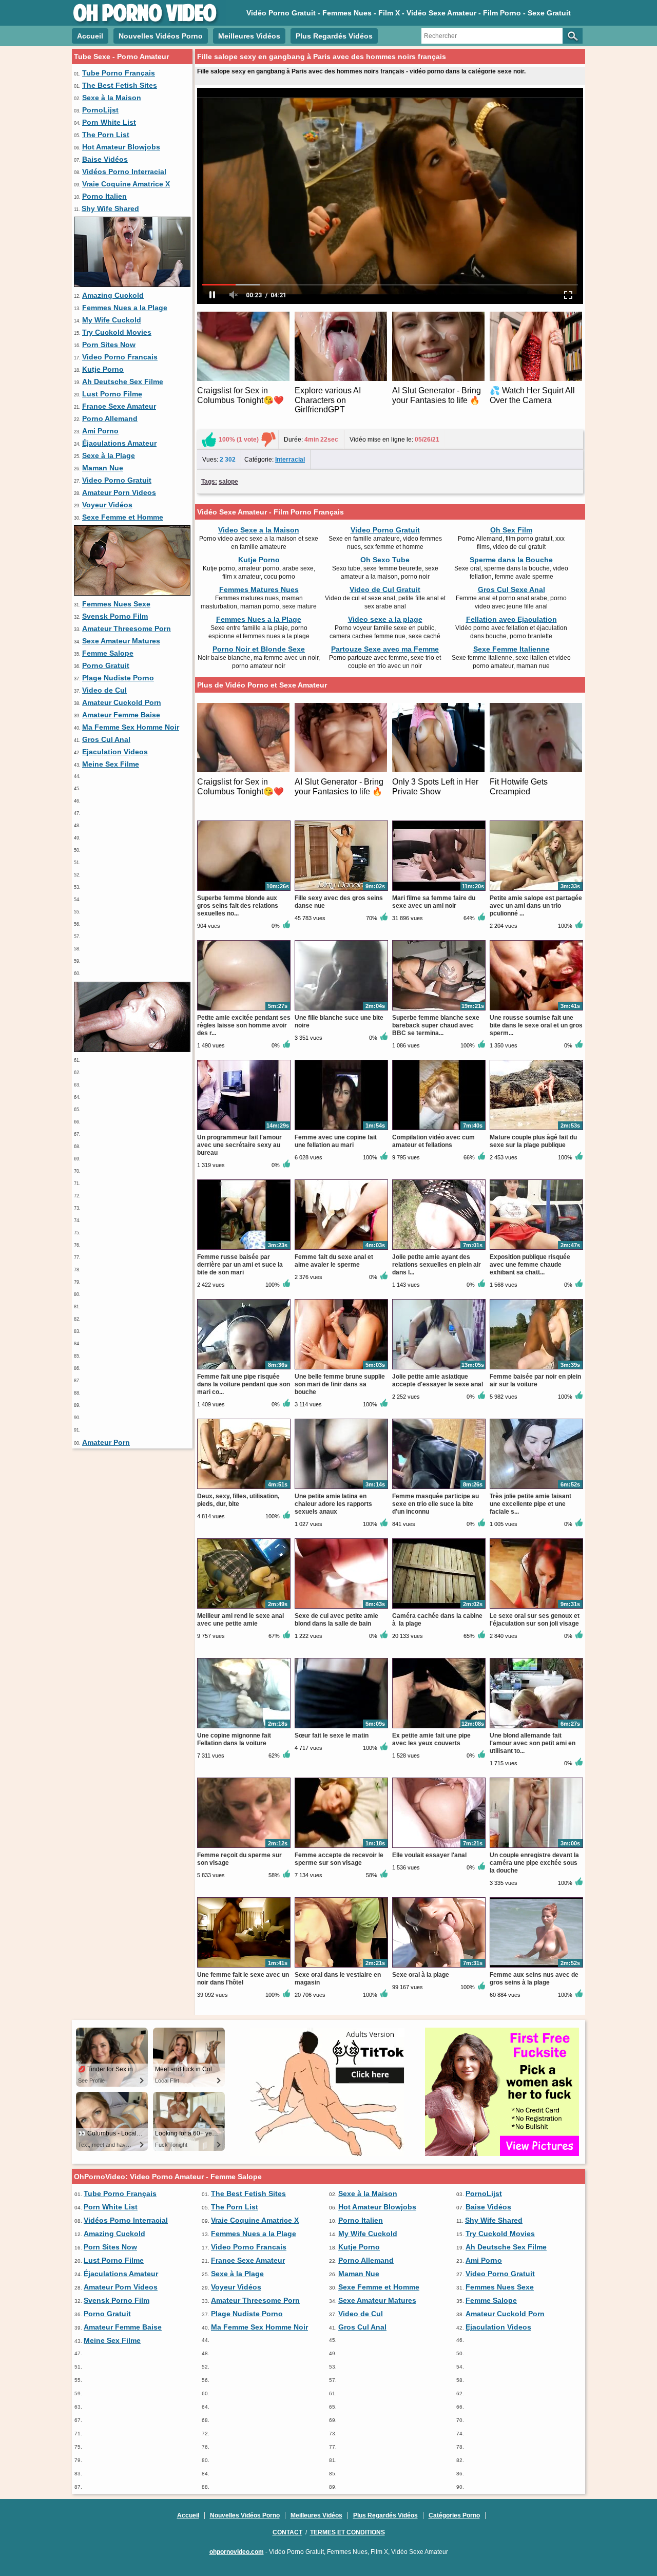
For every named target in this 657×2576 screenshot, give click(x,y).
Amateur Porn (106, 1442)
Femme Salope (108, 653)
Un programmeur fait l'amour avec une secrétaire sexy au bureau (239, 1145)
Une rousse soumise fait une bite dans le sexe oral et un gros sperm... (536, 1025)
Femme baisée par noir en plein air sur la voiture (535, 1380)
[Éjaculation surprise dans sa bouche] (132, 284)
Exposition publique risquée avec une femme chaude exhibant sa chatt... (530, 1265)
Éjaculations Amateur (119, 443)
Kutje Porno (103, 369)
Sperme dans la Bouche (511, 560)
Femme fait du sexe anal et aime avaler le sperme (334, 1261)
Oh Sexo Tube (385, 560)
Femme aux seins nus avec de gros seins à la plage (534, 1979)
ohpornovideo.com (237, 2552)
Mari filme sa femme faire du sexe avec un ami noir (434, 902)
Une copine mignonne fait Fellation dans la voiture (234, 1739)
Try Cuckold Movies (117, 332)
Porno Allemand (110, 418)
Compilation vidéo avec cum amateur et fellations (433, 1141)
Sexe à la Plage (109, 455)
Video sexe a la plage (385, 619)
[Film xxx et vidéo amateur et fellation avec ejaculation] (132, 1050)
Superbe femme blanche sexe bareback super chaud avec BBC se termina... (436, 1025)
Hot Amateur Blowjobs (121, 147)
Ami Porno (100, 431)
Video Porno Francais (120, 357)
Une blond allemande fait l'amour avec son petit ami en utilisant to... (533, 1743)
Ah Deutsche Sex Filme (123, 381)
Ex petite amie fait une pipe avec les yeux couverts (431, 1739)
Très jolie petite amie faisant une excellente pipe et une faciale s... (530, 1504)
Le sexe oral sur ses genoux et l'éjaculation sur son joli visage (535, 1620)
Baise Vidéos (105, 159)
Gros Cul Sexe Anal (511, 589)
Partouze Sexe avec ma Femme (385, 649)
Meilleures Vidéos (249, 36)
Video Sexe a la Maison (259, 530)
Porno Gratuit (106, 665)
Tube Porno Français (119, 73)
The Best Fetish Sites (120, 85)
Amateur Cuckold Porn (122, 702)
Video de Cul (104, 690)
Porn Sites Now (109, 345)
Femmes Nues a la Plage (125, 308)
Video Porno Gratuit (117, 480)
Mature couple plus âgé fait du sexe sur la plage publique (533, 1141)
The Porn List (106, 135)
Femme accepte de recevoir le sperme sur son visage (339, 1859)
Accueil (90, 36)
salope (228, 482)
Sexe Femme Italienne (511, 649)
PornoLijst (100, 110)
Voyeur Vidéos (107, 505)
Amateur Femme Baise (121, 715)
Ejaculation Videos (115, 752)
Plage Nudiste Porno (118, 678)
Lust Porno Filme (112, 394)
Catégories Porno (454, 2515)
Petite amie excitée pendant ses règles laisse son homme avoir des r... (244, 1025)
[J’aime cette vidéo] (209, 440)
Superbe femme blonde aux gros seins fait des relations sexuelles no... (238, 906)
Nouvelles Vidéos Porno (161, 36)
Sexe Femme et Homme (123, 517)
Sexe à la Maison (112, 98)
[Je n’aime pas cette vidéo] (268, 440)
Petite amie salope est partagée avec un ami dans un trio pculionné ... (536, 906)
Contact (287, 2532)
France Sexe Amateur (119, 406)
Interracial (290, 460)
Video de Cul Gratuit (385, 589)
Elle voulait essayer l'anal (429, 1855)
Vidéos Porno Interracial (124, 171)
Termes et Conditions (347, 2532)
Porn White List (109, 122)
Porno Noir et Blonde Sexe (259, 649)
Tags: (209, 482)
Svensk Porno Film (115, 616)
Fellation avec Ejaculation (511, 619)
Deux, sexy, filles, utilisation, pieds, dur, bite (238, 1500)
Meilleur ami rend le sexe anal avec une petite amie (240, 1620)
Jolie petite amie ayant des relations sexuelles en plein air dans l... (437, 1265)
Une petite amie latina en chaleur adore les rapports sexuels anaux (333, 1504)
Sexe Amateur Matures (121, 641)
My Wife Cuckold (112, 320)
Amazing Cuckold (113, 295)
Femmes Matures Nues (259, 589)
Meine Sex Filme (111, 764)
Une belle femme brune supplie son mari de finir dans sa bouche (340, 1384)
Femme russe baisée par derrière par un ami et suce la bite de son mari (240, 1265)
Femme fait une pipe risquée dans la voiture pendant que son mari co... (244, 1384)
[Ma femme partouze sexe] (132, 593)
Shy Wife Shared (110, 208)
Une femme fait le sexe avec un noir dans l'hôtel (243, 1979)
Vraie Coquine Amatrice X (126, 184)
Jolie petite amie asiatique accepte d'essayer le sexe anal (438, 1380)
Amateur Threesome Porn (127, 628)
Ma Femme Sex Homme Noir (131, 727)
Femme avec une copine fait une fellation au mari (336, 1141)
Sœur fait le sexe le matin (332, 1735)
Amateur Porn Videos (119, 492)
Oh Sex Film (511, 530)
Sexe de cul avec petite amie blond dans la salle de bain (336, 1620)
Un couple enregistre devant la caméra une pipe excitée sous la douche (534, 1863)
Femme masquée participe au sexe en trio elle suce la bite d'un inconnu (436, 1504)
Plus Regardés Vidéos (334, 36)
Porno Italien (104, 196)
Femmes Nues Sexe (116, 604)
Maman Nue (103, 468)
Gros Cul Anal (106, 739)
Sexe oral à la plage (421, 1975)
